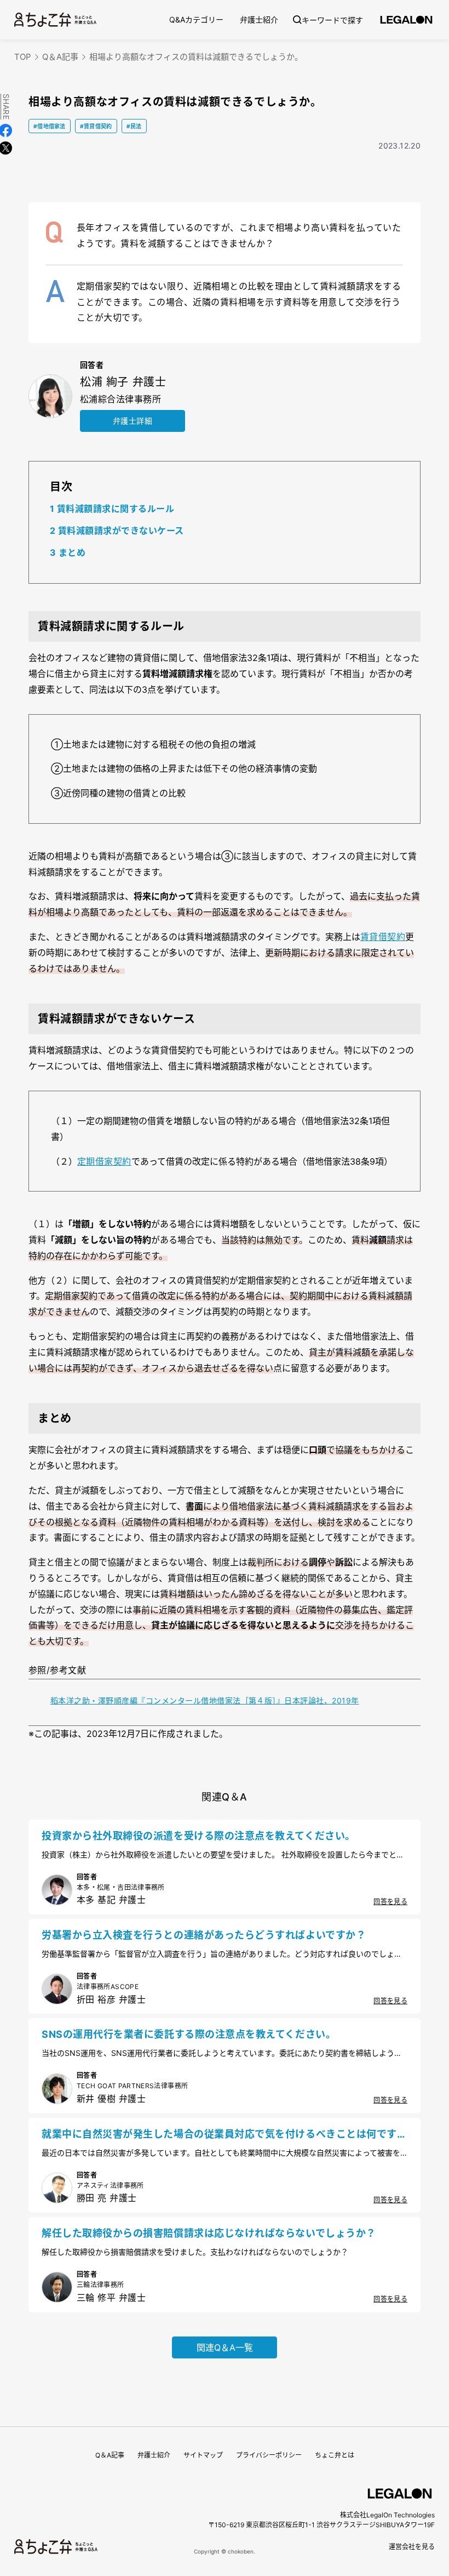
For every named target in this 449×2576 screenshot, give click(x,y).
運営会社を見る (412, 2547)
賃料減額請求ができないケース (117, 531)
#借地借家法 (50, 126)
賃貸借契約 (383, 937)
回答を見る (390, 1902)
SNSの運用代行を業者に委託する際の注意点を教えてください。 (189, 2034)
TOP (23, 57)
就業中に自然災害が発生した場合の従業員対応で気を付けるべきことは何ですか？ (219, 2135)
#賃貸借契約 (96, 126)
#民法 (134, 126)
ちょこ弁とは (335, 2455)
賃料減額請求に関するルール (112, 509)
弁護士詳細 (133, 421)
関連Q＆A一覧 (225, 2347)
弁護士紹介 (259, 19)
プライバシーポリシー (269, 2455)
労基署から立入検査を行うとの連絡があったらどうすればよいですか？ (204, 1935)
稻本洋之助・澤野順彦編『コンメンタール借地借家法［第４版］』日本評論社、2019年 (205, 1700)
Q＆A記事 (60, 57)
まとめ (68, 552)
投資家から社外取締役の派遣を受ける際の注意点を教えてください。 (198, 1836)
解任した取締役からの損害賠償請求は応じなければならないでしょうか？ (209, 2233)
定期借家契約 (104, 1161)
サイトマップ (203, 2455)
